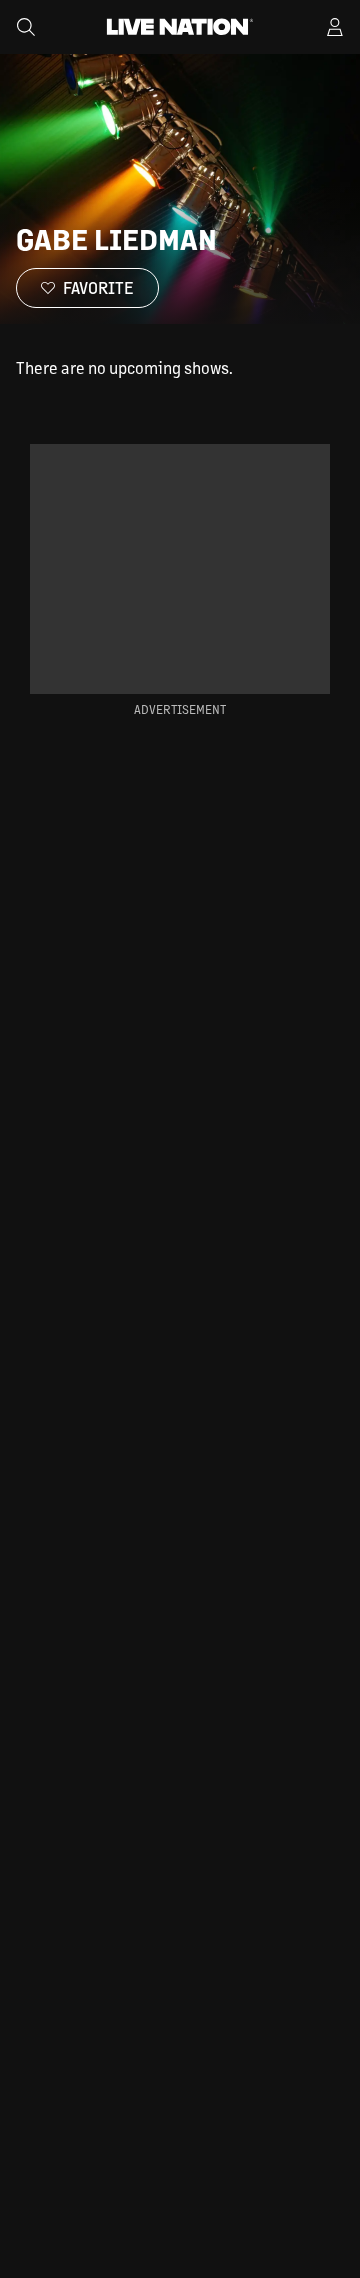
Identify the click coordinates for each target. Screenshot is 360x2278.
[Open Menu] (335, 27)
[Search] (26, 27)
